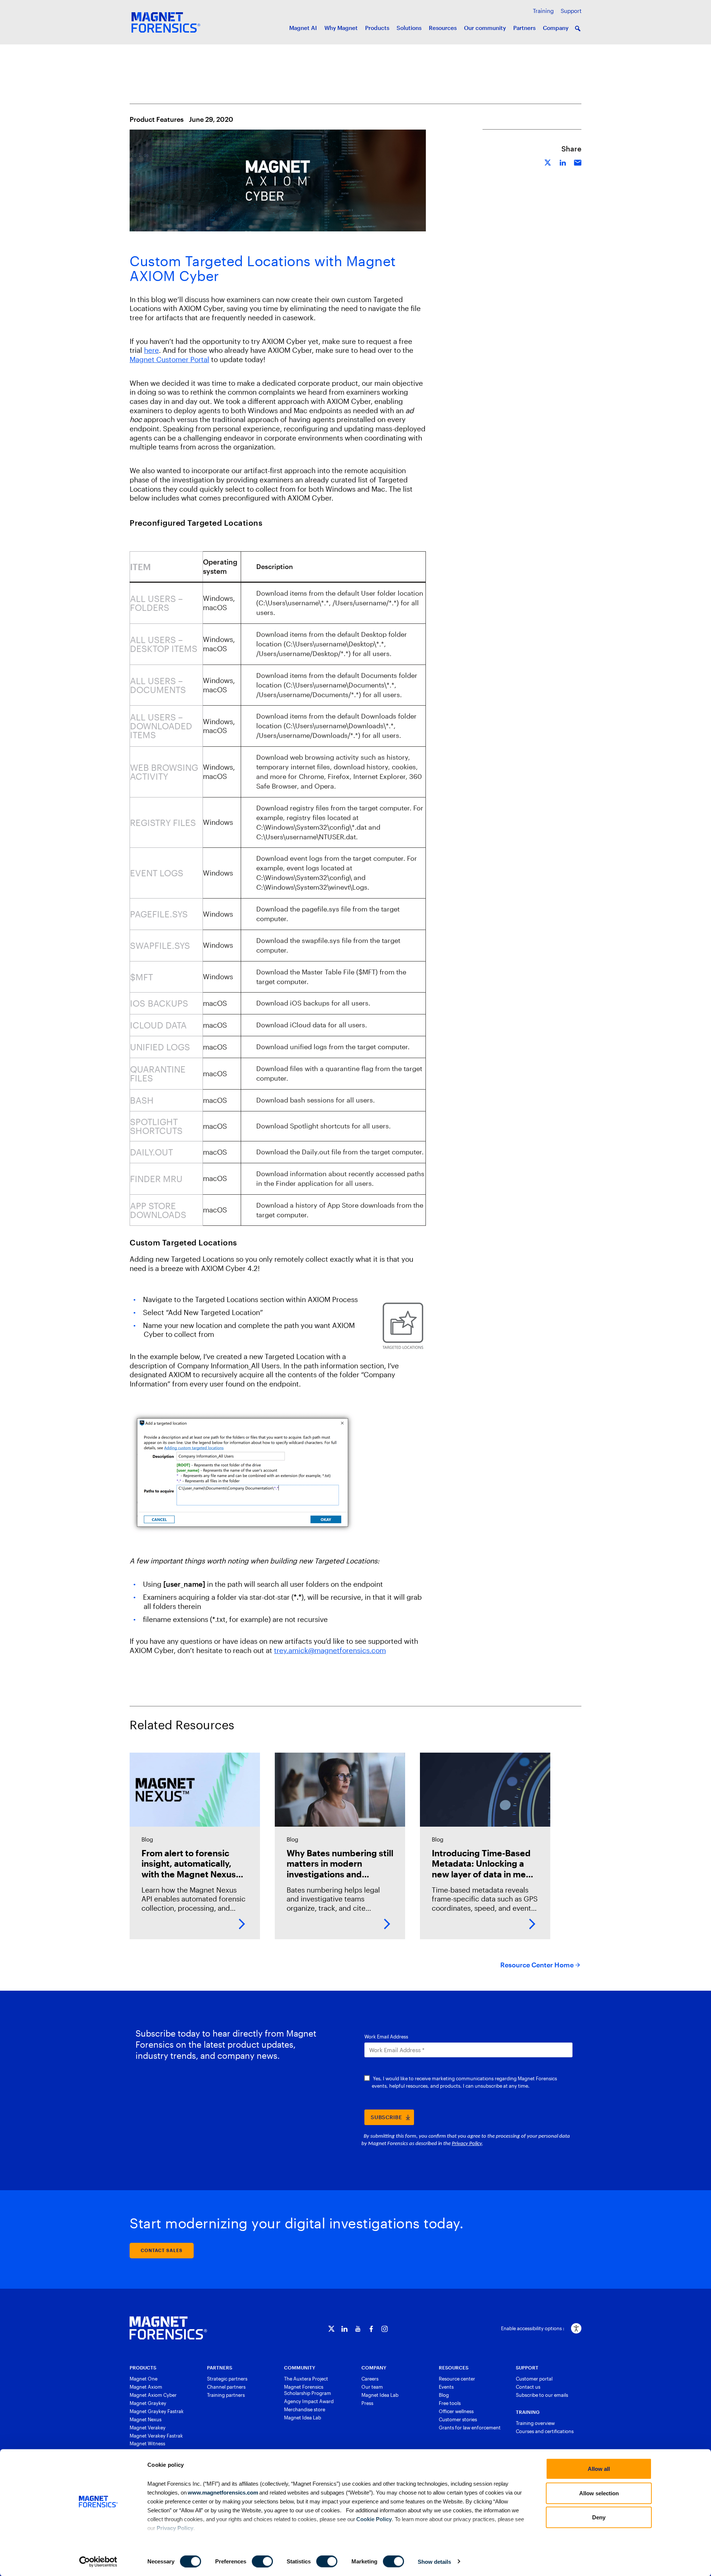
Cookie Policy (373, 2519)
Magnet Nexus (146, 2419)
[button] (578, 29)
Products (377, 28)
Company (556, 28)
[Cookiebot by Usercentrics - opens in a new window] (98, 2562)
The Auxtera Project (306, 2379)
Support (571, 11)
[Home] (168, 2328)
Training (543, 11)
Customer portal (534, 2379)
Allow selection (599, 2493)
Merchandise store (305, 2409)
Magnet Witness (147, 2443)
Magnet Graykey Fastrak (157, 2411)
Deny (599, 2517)
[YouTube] (358, 2329)
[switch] (262, 2561)
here (151, 350)
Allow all (599, 2469)
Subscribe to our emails (542, 2395)
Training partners (226, 2395)
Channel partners (226, 2387)
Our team (372, 2387)
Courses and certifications (545, 2431)
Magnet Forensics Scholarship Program (308, 2390)
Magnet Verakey (148, 2428)
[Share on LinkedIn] (563, 162)
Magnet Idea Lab (303, 2418)
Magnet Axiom (146, 2387)
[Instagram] (385, 2329)
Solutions (409, 28)
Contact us (528, 2387)
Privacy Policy (175, 2528)
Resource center (457, 2379)
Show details (434, 2561)
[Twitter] (331, 2329)
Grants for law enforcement (470, 2428)
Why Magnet (341, 28)
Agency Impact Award (309, 2401)
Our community (485, 28)
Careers (370, 2379)
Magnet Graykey (148, 2403)
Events (446, 2387)
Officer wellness (456, 2411)
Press (367, 2403)
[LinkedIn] (345, 2329)
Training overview (535, 2423)
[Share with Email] (578, 162)
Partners (524, 28)
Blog (444, 2395)
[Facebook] (371, 2329)
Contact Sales (162, 2250)
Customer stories (458, 2419)
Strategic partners (227, 2379)
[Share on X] (548, 162)
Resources (443, 28)
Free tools (450, 2403)
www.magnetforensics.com (222, 2492)
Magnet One (143, 2379)
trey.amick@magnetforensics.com (330, 1650)
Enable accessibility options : (533, 2328)
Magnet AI (303, 28)
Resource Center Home (537, 1965)
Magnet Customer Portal (169, 359)
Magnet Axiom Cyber (153, 2395)
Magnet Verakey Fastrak (156, 2436)
